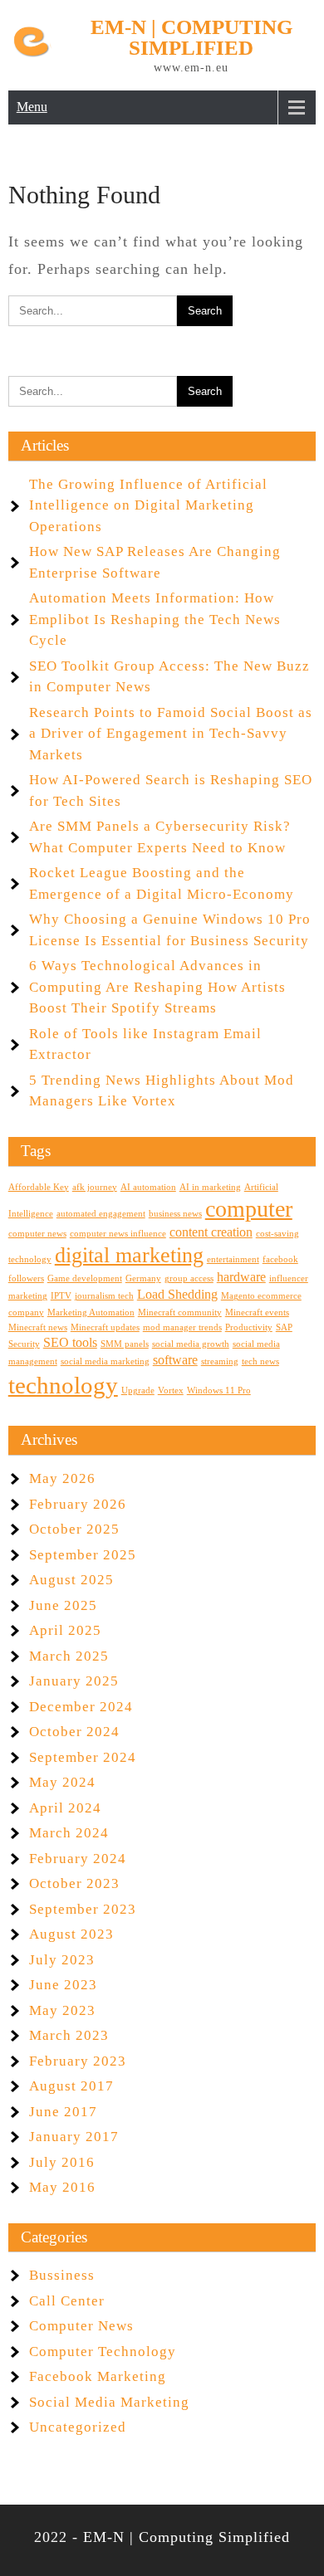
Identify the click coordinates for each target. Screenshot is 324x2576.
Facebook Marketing (98, 2376)
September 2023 (83, 1909)
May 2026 (62, 1478)
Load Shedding (177, 1295)
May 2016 (62, 2187)
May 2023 (62, 2010)
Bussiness (62, 2275)
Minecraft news (38, 1327)
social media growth (191, 1344)
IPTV (61, 1296)
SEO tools (70, 1343)
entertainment (233, 1259)
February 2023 (78, 2061)
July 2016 (62, 2162)
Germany (143, 1278)
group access (189, 1278)
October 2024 (74, 1732)
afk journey (95, 1187)
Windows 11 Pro (219, 1390)
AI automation (148, 1187)
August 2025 (71, 1580)
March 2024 (69, 1833)
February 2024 (78, 1859)
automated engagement (101, 1214)
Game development (85, 1278)
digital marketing (129, 1255)
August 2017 (71, 2086)
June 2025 (63, 1605)
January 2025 (74, 1681)
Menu (32, 107)
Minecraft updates (105, 1327)
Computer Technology (103, 2352)
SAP (284, 1327)
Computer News (81, 2326)
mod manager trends (182, 1327)
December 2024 (81, 1707)
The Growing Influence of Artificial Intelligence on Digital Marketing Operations (148, 505)
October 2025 (74, 1529)
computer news (37, 1234)
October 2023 (74, 1883)
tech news (260, 1361)
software (175, 1360)
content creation (211, 1232)
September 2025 (83, 1555)
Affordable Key (39, 1187)
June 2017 (63, 2112)
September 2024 (83, 1757)
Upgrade (138, 1390)
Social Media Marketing (109, 2402)
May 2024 (62, 1782)
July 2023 (62, 1960)
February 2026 (78, 1504)
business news (175, 1214)
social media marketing (105, 1361)
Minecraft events (257, 1312)
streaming (220, 1361)
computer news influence (118, 1234)
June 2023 (63, 1985)
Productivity (249, 1327)
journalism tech (104, 1296)
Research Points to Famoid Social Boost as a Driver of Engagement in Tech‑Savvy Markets (171, 734)
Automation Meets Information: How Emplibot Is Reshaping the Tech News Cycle (155, 619)
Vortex (171, 1390)
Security (24, 1344)
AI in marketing (210, 1187)
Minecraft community (180, 1312)
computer (249, 1209)
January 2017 (74, 2137)
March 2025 (69, 1656)
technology (63, 1385)
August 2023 (71, 1934)
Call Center (67, 2301)
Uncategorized (78, 2427)
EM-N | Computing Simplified (191, 37)
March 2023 (69, 2035)
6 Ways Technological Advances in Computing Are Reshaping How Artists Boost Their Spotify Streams (157, 987)
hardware (241, 1277)
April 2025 (65, 1630)
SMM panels (125, 1344)
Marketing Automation (91, 1312)
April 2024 (65, 1808)
